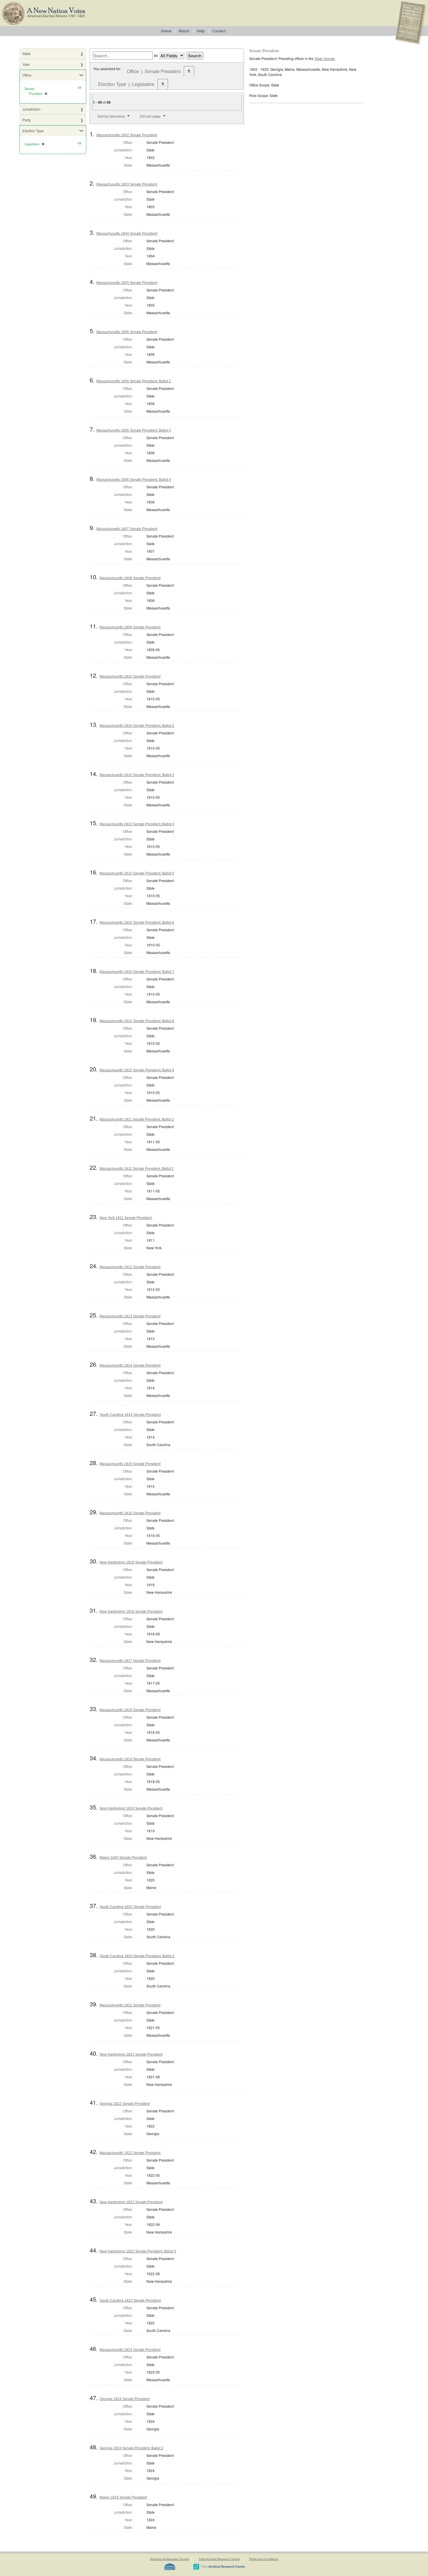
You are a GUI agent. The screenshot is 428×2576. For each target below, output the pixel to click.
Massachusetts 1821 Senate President (130, 2005)
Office (27, 75)
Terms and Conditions (263, 2559)
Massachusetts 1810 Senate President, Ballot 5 (137, 873)
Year (26, 64)
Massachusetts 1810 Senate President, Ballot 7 (137, 972)
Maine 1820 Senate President (123, 1858)
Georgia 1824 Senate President (125, 2399)
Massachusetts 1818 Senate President (130, 1710)
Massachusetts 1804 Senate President (127, 234)
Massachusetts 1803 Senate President (127, 184)
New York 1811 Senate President (126, 1218)
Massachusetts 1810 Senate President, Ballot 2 (137, 726)
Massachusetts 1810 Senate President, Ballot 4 (137, 824)
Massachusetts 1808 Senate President (130, 578)
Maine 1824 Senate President (123, 2497)
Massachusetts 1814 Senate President (130, 1365)
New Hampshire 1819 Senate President (131, 1808)
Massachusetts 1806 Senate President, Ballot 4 (134, 480)
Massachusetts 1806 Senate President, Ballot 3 (134, 430)
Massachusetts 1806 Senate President (127, 332)
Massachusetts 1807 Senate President (127, 529)
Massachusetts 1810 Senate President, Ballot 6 (137, 923)
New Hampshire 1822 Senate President (131, 2202)
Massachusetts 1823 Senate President (130, 2350)
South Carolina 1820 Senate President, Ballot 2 (137, 1956)
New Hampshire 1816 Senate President (131, 1562)
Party (26, 120)
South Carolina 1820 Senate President (130, 1907)
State (26, 53)
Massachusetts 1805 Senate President (127, 283)
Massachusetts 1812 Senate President (130, 1267)
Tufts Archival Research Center (219, 2559)
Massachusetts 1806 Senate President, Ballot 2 (134, 381)
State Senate (325, 59)
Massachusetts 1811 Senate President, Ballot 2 (137, 1119)
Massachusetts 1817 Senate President (130, 1661)
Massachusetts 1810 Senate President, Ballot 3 (137, 775)
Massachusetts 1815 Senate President (130, 1464)
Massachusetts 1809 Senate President (130, 627)
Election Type (33, 131)
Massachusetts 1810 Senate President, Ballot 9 (137, 1070)
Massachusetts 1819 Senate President (130, 1759)
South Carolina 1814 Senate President (130, 1415)
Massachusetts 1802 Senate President (127, 135)
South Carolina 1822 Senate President (130, 2301)
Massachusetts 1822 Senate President (130, 2153)
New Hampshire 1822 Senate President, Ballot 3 (138, 2251)
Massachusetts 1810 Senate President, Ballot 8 (137, 1021)
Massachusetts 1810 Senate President (130, 676)
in (156, 55)
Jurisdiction (31, 109)
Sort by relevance (111, 116)
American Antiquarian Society (170, 2559)
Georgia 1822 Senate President (125, 2104)
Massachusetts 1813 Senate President (130, 1316)
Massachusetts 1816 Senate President (130, 1513)
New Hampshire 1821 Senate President (131, 2054)
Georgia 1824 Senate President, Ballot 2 (131, 2448)
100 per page (150, 116)
